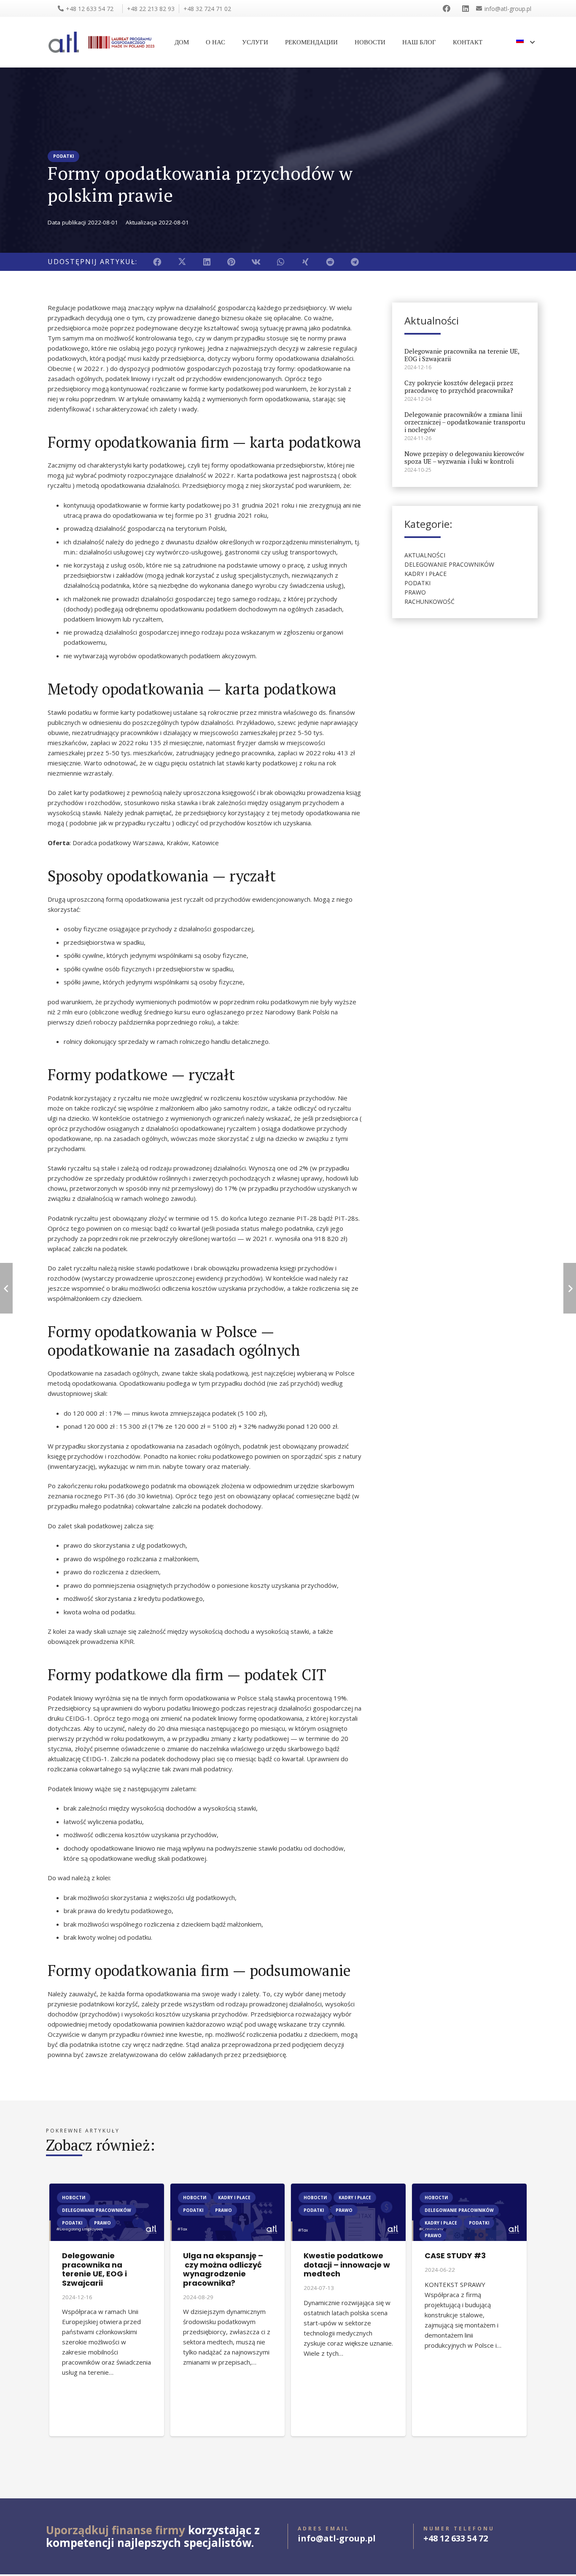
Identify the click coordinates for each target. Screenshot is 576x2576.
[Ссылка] (448, 8)
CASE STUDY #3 (455, 2256)
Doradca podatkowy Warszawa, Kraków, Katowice (146, 843)
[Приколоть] (232, 262)
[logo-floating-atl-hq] (64, 42)
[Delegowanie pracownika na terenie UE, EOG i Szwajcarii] (107, 2189)
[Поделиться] (157, 262)
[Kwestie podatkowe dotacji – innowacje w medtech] (348, 2189)
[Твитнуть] (182, 262)
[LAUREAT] (121, 42)
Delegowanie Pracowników (449, 564)
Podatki (417, 583)
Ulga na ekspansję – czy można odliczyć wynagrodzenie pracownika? (223, 2269)
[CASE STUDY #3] (469, 2189)
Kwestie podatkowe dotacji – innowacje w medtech (347, 2265)
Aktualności (425, 555)
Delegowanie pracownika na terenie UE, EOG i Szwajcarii (462, 354)
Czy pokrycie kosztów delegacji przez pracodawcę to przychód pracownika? (459, 386)
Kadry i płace (425, 574)
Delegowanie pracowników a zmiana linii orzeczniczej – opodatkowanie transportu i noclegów (465, 422)
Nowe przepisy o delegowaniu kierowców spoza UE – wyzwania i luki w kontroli (464, 457)
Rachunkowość (429, 601)
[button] (525, 42)
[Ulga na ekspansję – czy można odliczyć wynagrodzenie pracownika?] (228, 2189)
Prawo (415, 592)
